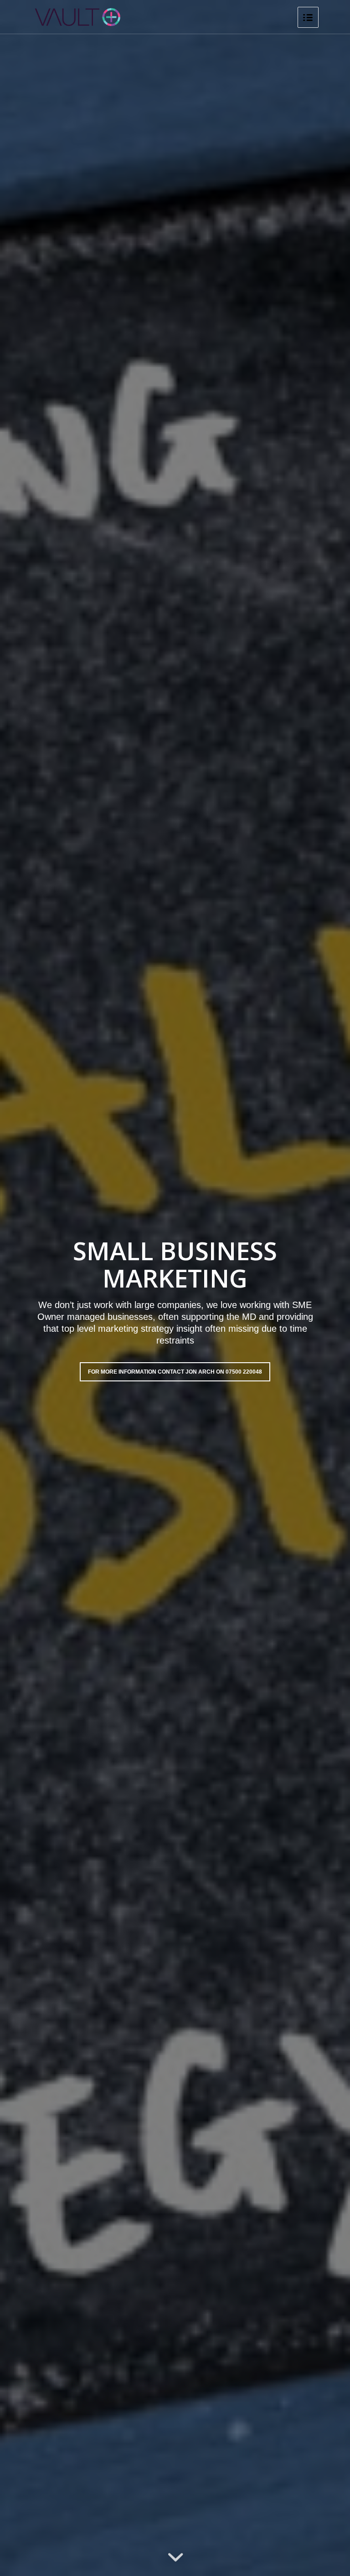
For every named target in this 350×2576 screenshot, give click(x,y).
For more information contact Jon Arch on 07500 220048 (175, 1372)
